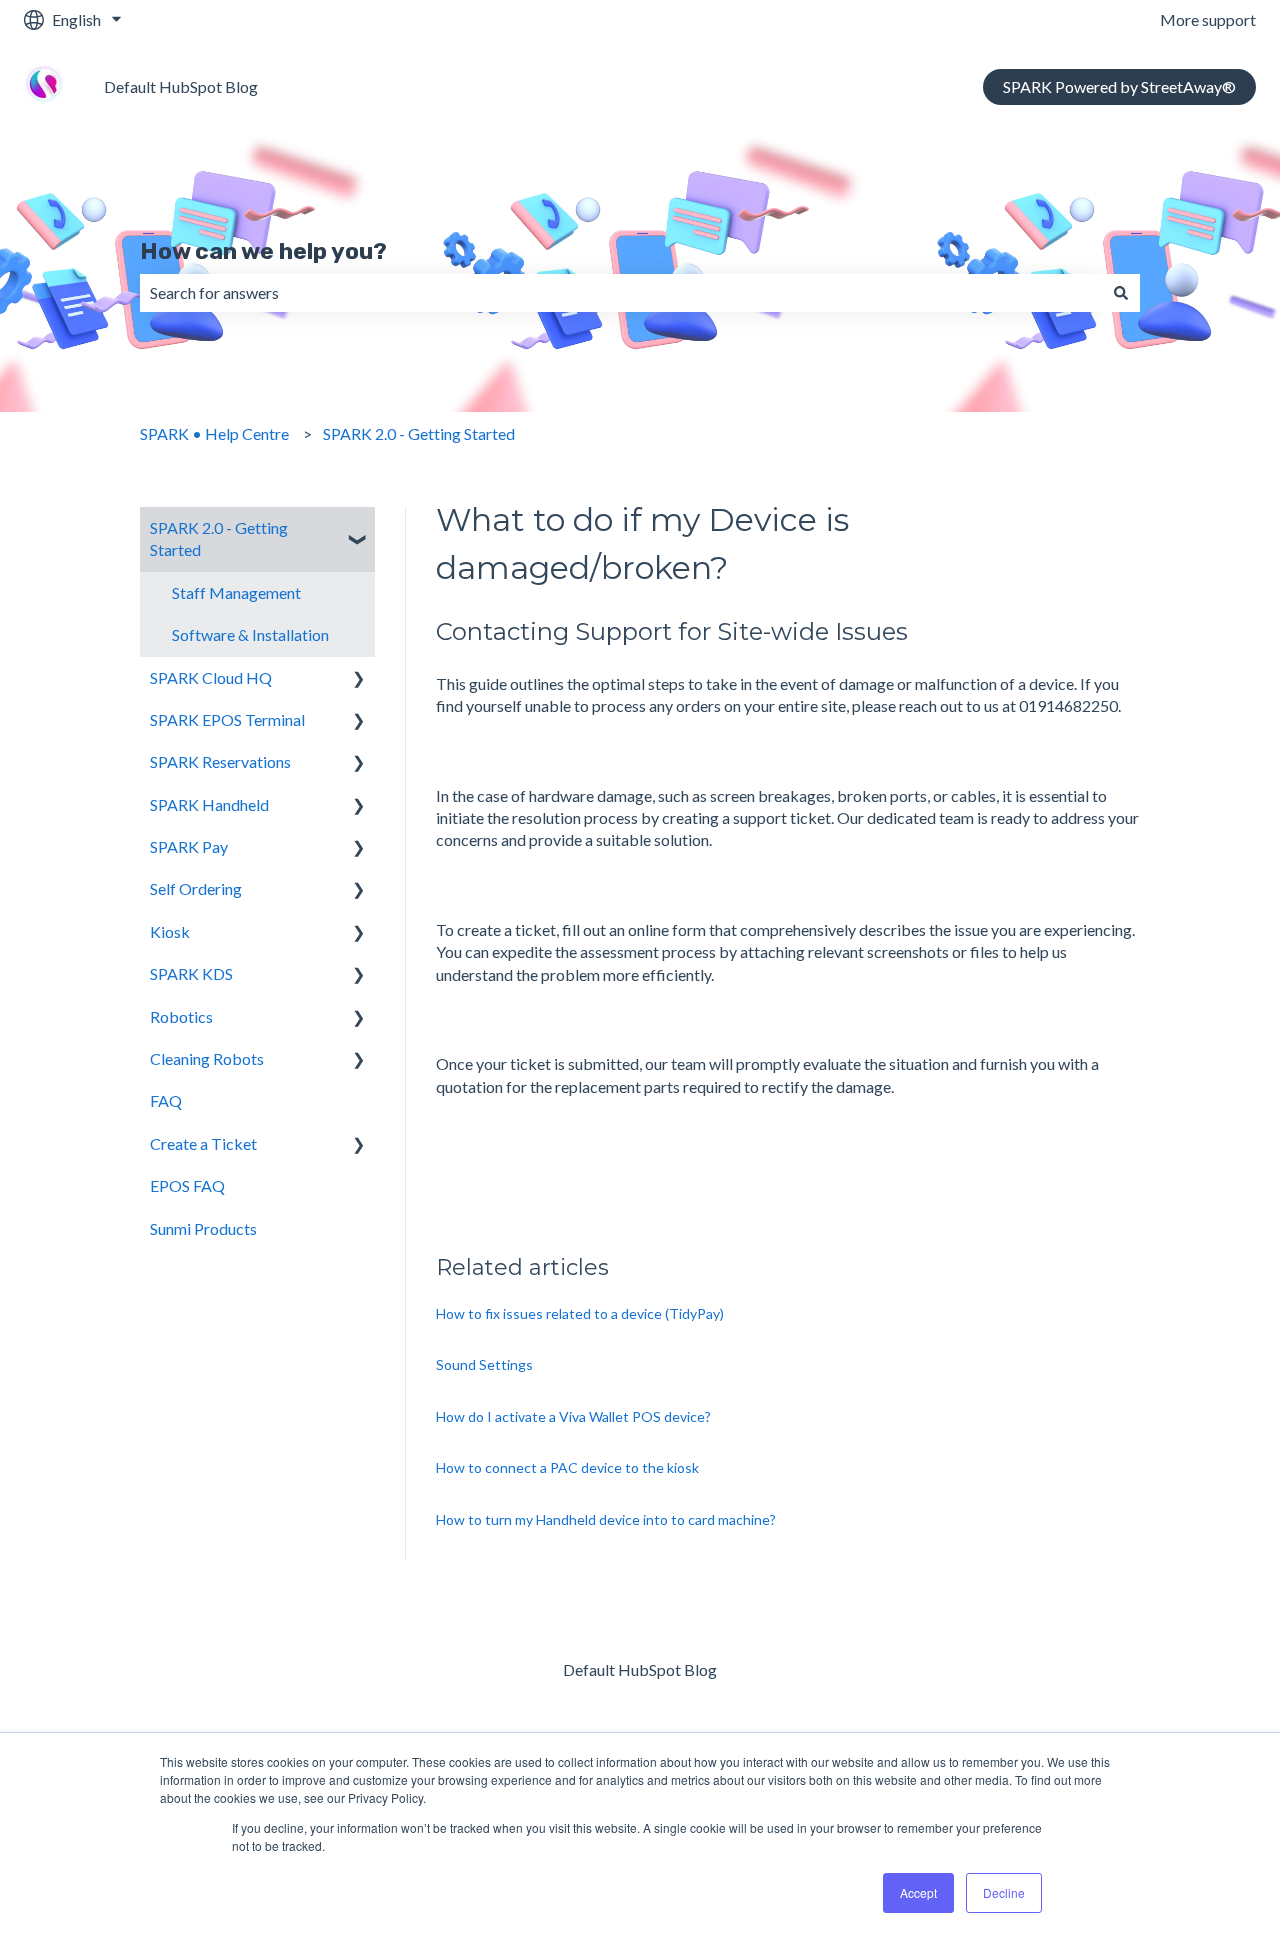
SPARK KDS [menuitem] (191, 973)
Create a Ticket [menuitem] (203, 1143)
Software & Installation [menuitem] (250, 634)
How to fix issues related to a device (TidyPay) (580, 1313)
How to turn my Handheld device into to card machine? (606, 1519)
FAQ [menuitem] (166, 1100)
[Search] (1121, 293)
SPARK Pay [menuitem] (189, 846)
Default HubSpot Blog (181, 86)
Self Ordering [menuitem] (196, 888)
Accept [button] (918, 1892)
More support (1208, 19)
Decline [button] (1004, 1892)
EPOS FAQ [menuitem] (187, 1185)
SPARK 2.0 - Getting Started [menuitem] (219, 538)
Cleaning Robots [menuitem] (207, 1058)
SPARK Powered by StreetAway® (1119, 86)
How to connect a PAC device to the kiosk (567, 1467)
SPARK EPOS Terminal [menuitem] (227, 719)
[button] (359, 529)
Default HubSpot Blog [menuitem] (640, 1669)
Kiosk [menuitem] (170, 931)
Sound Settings (484, 1364)
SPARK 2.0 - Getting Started (419, 433)
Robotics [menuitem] (181, 1016)
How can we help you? (263, 251)
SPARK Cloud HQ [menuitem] (211, 677)
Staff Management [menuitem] (236, 592)
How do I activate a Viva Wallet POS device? (573, 1416)
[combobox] (621, 293)
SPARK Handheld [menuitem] (209, 804)
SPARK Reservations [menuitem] (220, 761)
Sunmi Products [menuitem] (203, 1228)
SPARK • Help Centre (214, 433)
